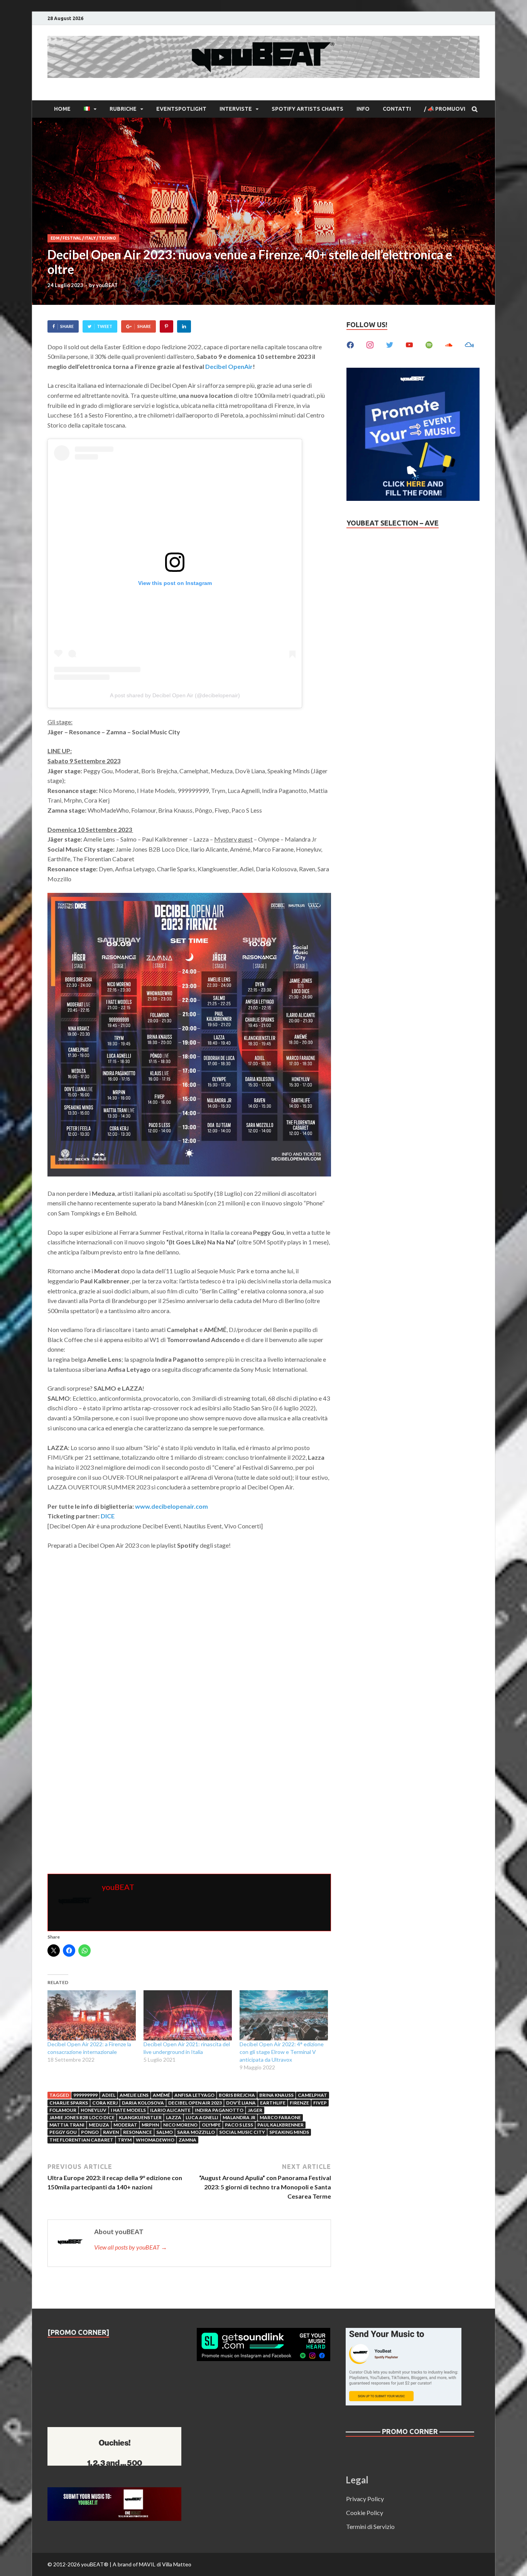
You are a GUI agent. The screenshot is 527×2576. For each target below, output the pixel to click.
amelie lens (134, 2095)
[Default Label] (409, 344)
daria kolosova (143, 2103)
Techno (107, 238)
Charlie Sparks (69, 2103)
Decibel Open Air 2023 (195, 2103)
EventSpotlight (181, 109)
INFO (363, 109)
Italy (90, 238)
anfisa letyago (194, 2095)
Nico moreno (180, 2125)
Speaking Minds (289, 2132)
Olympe (211, 2125)
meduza (99, 2125)
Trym (125, 2140)
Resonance (138, 2132)
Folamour (63, 2110)
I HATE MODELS (128, 2110)
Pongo (90, 2132)
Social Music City (242, 2132)
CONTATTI (397, 109)
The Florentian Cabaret (81, 2140)
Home (62, 109)
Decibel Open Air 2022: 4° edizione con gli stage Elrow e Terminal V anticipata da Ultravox (282, 2052)
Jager (255, 2110)
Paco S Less (239, 2125)
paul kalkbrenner (280, 2125)
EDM (55, 238)
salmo (165, 2132)
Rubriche (123, 109)
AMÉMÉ (161, 2095)
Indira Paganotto (219, 2110)
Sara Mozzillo (196, 2132)
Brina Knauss (276, 2095)
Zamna (187, 2140)
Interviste (236, 109)
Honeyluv (94, 2110)
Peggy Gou (63, 2132)
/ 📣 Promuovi (445, 109)
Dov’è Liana (241, 2103)
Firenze (299, 2103)
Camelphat (312, 2095)
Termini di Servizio (370, 2526)
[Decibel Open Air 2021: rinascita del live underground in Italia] (188, 2016)
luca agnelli (202, 2117)
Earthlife (273, 2103)
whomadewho (155, 2140)
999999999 (85, 2095)
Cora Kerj (105, 2103)
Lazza (174, 2117)
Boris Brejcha (237, 2095)
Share (67, 326)
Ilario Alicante (170, 2110)
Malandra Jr (239, 2117)
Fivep (320, 2103)
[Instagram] (370, 344)
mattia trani (67, 2125)
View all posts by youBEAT (131, 2247)
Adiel (109, 2095)
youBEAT (107, 285)
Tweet (105, 326)
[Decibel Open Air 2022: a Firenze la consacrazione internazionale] (92, 2016)
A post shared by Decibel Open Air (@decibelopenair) (175, 695)
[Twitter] (390, 344)
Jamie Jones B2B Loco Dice (82, 2117)
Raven (111, 2132)
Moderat (125, 2125)
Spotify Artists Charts (307, 109)
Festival (72, 238)
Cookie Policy (365, 2513)
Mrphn (150, 2125)
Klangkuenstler (140, 2117)
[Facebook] (350, 344)
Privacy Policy (365, 2499)
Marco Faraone (280, 2117)
